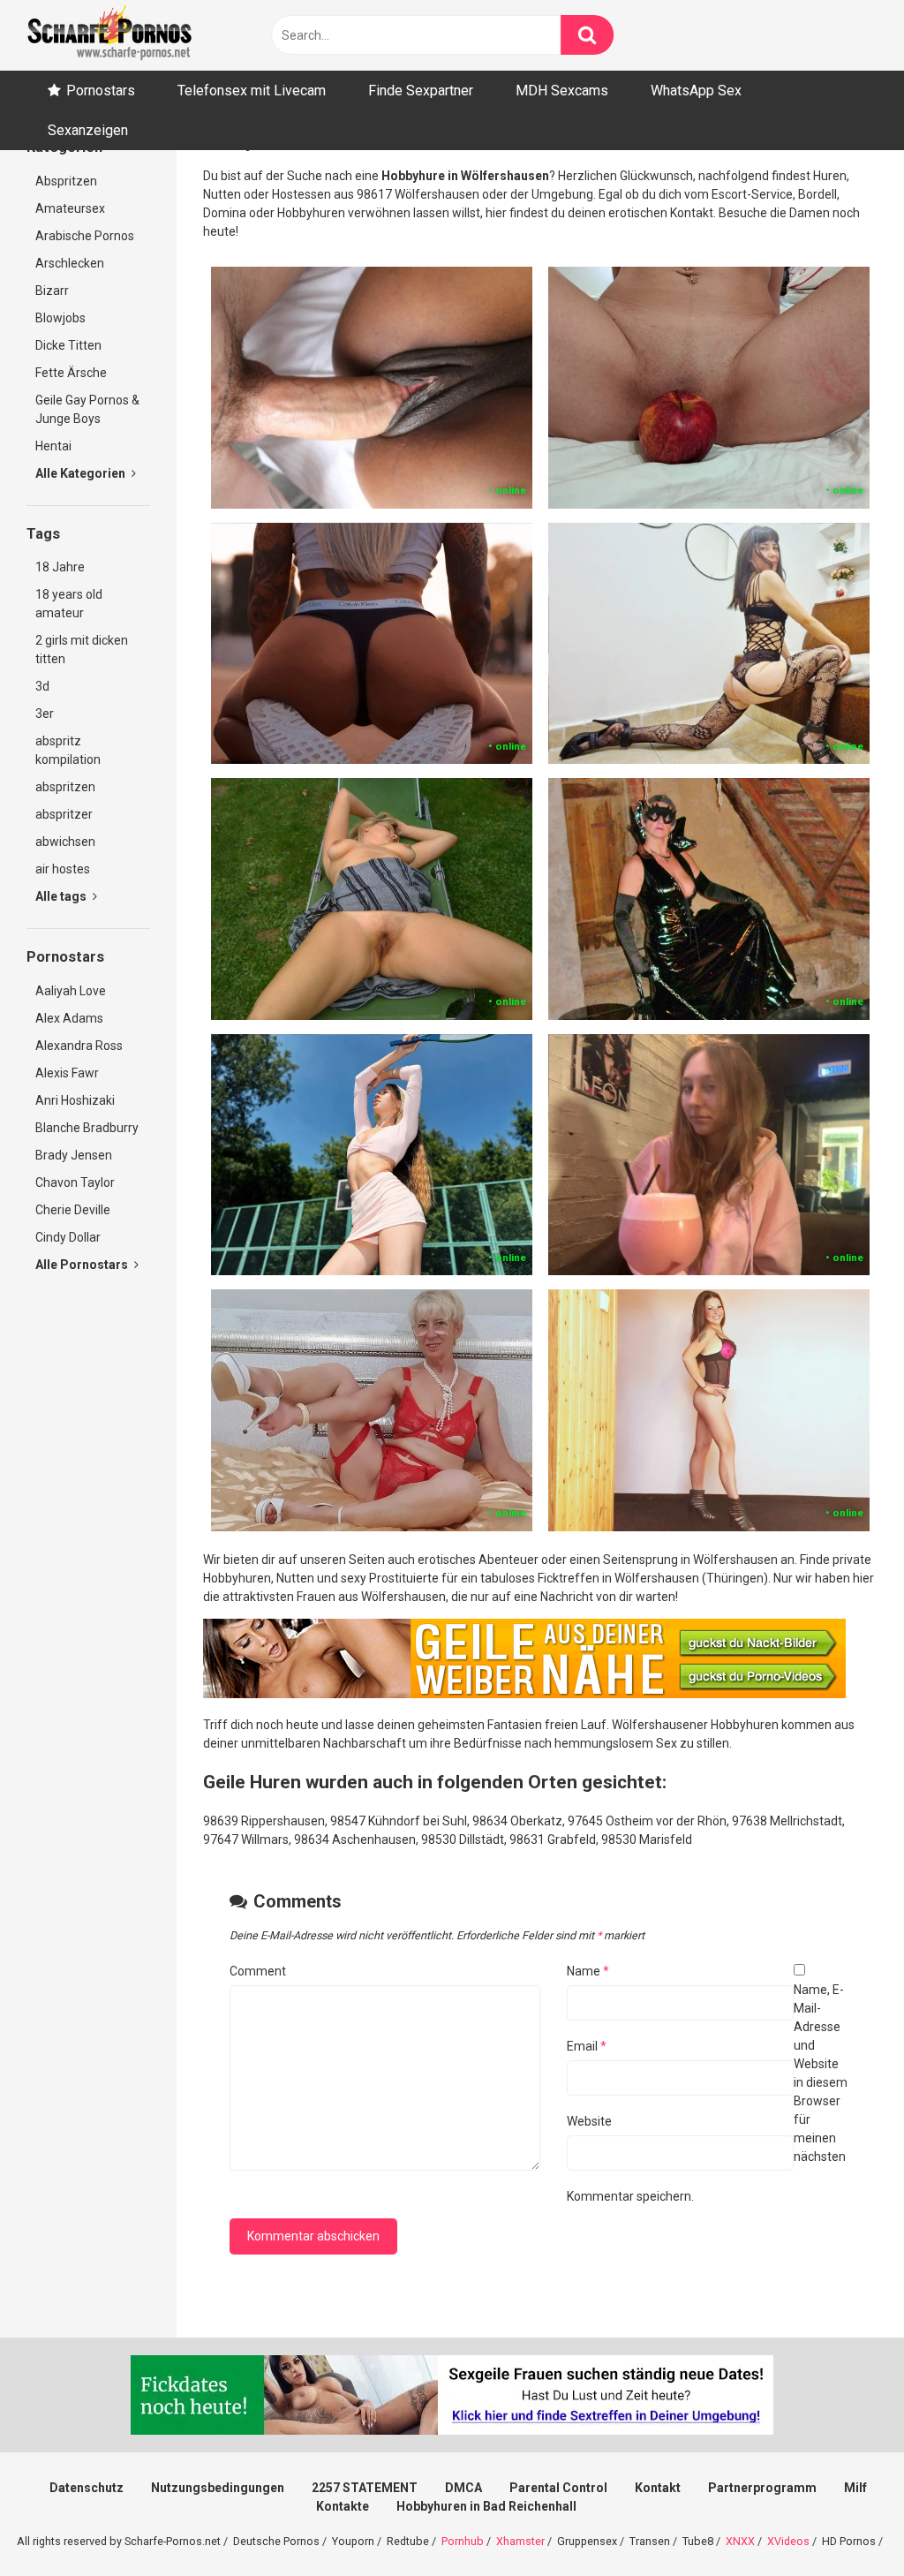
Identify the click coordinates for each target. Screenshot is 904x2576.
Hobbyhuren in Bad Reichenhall (486, 2506)
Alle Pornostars (83, 1265)
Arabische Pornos (85, 236)
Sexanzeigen (88, 130)
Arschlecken (70, 263)
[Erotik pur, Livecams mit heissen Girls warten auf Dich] (524, 1694)
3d (42, 686)
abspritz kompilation (68, 750)
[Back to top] (845, 2523)
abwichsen (65, 842)
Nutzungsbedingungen (218, 2488)
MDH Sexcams (562, 91)
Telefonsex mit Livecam (252, 91)
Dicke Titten (68, 345)
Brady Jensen (74, 1155)
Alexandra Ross (79, 1046)
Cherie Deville (73, 1210)
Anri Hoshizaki (75, 1100)
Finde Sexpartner (421, 91)
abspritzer (64, 814)
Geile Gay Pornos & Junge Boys (87, 409)
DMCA (463, 2488)
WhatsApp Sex (696, 91)
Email (587, 2046)
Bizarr (52, 291)
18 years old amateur (69, 604)
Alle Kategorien (82, 473)
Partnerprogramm (762, 2488)
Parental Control (558, 2488)
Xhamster (520, 2541)
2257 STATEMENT (365, 2488)
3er (45, 714)
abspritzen (65, 787)
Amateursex (70, 208)
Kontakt (658, 2488)
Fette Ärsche (71, 373)
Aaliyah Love (71, 991)
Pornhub (463, 2541)
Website (589, 2121)
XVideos (788, 2541)
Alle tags (62, 896)
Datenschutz (87, 2488)
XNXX (740, 2541)
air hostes (63, 869)
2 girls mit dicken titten (82, 650)
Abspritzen (66, 181)
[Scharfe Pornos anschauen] (109, 35)
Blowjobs (60, 318)
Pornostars (101, 91)
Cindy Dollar (68, 1237)
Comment (258, 1971)
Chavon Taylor (75, 1182)
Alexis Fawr (67, 1073)
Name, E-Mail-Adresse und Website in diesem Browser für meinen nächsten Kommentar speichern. (707, 2093)
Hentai (53, 446)
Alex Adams (69, 1018)
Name (588, 1971)
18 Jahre (60, 567)
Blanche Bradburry (87, 1128)
